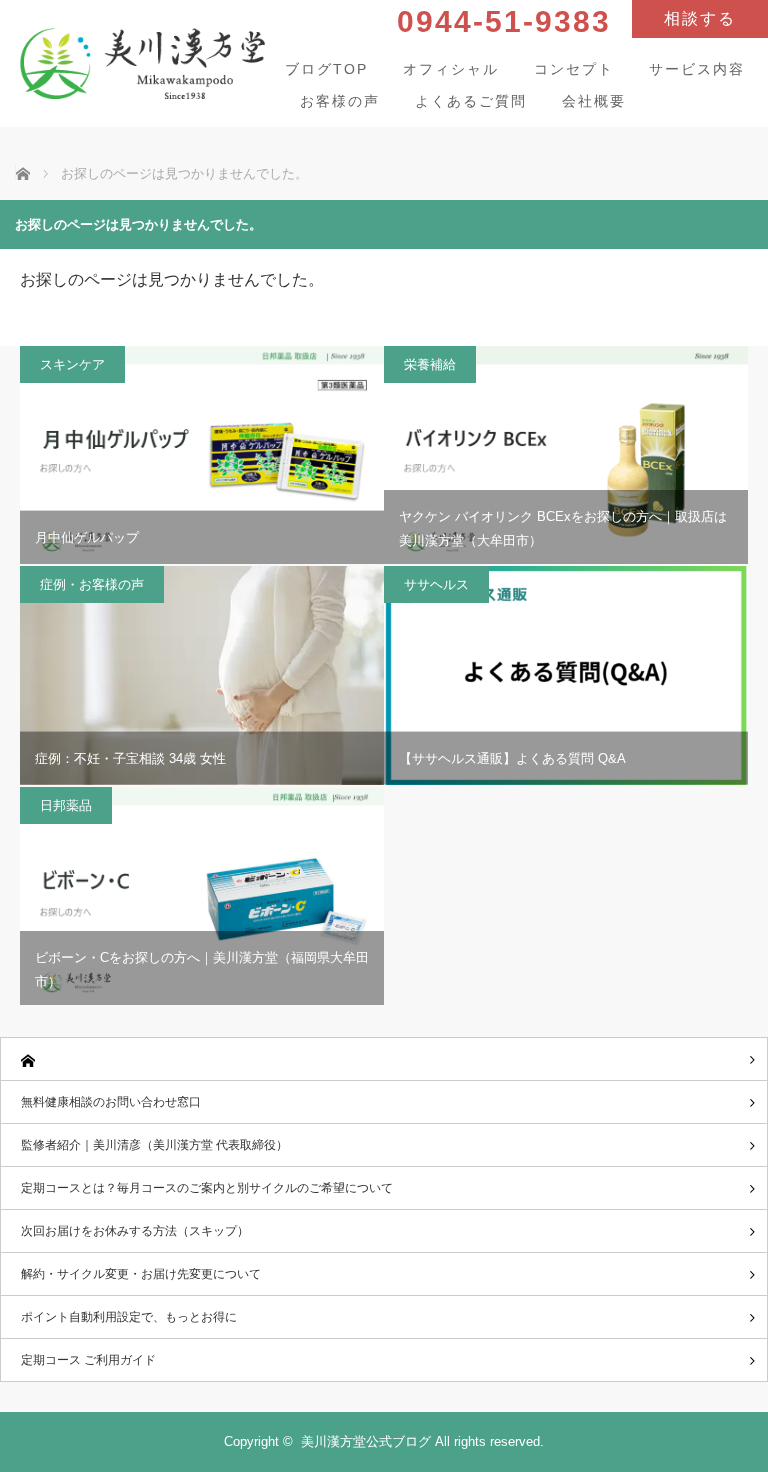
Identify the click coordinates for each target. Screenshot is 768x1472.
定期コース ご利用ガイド (88, 1360)
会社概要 (594, 101)
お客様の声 (340, 101)
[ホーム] (384, 1059)
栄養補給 (430, 364)
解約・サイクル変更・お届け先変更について (141, 1274)
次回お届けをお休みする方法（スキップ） (135, 1231)
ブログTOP (326, 69)
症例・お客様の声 (92, 584)
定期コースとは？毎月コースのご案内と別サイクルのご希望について (207, 1188)
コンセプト (574, 69)
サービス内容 (697, 69)
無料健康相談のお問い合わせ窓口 (111, 1102)
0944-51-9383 (504, 21)
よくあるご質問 (471, 101)
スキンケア (72, 364)
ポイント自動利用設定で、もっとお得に (129, 1317)
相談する (700, 18)
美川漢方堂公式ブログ (366, 1441)
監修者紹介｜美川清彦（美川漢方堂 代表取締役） (154, 1145)
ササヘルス (436, 584)
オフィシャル (451, 69)
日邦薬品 (66, 805)
